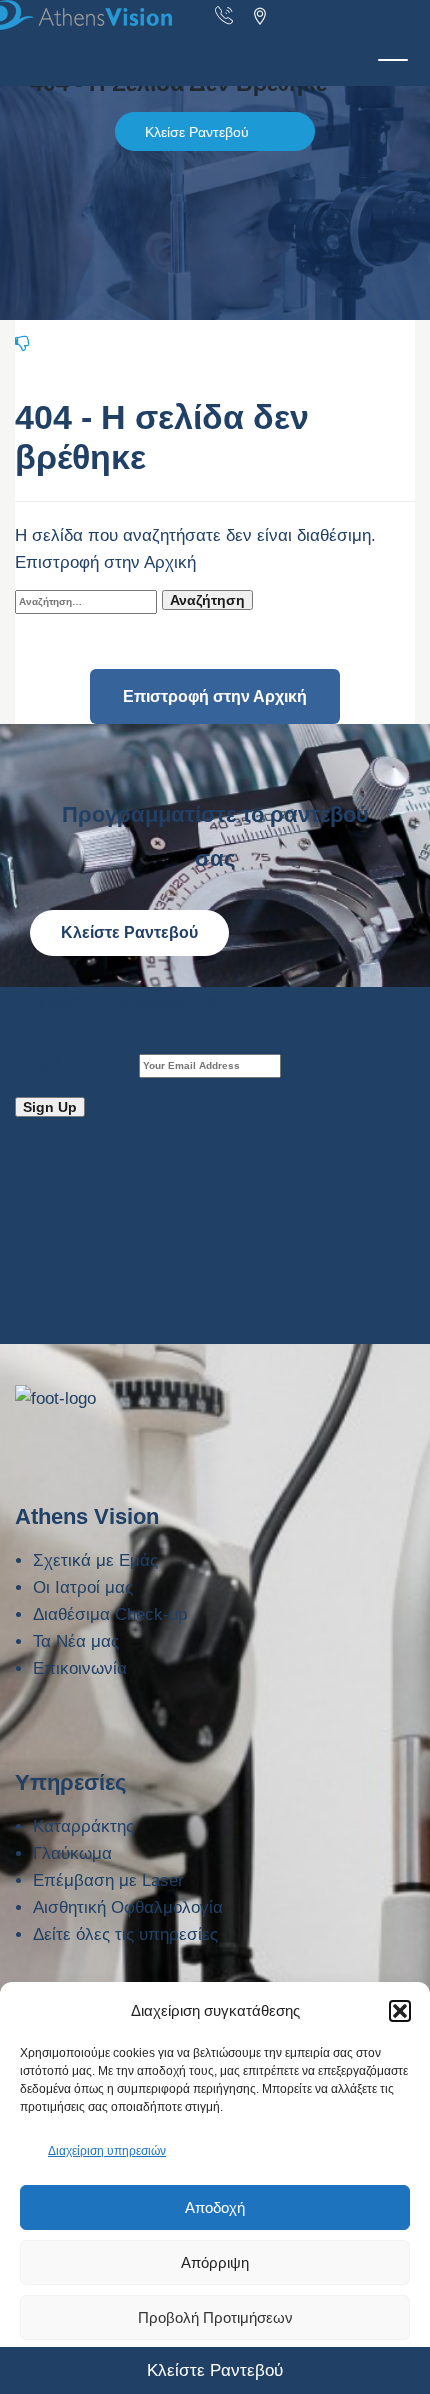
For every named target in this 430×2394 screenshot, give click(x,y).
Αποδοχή (215, 2207)
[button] (400, 2011)
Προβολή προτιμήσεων (215, 2317)
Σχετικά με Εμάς (95, 1560)
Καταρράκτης (83, 1826)
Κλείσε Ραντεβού (197, 132)
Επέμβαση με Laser (108, 1880)
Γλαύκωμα (72, 1853)
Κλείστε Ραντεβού (129, 932)
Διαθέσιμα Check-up (110, 1614)
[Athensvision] (210, 15)
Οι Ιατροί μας (83, 1587)
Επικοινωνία (80, 1668)
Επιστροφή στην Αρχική (215, 696)
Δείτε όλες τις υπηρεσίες (125, 1934)
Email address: (77, 1063)
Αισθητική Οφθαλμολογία (128, 1907)
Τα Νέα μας (76, 1641)
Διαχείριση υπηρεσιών (107, 2151)
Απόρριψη (215, 2262)
